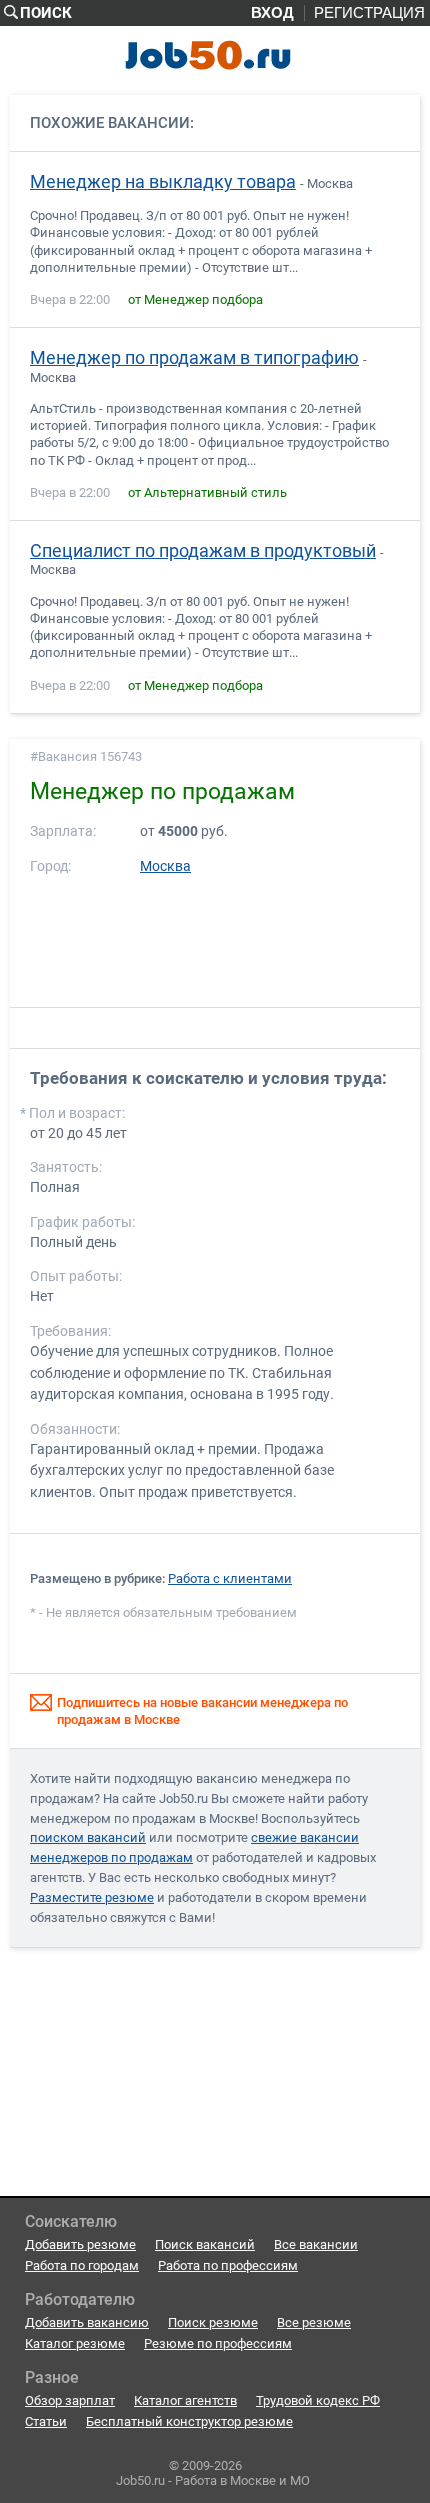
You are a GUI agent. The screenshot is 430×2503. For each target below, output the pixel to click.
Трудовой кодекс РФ (318, 2400)
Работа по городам (82, 2265)
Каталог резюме (75, 2343)
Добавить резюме (80, 2244)
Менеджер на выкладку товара (163, 182)
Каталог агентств (185, 2400)
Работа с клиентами (230, 1578)
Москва (165, 866)
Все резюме (314, 2322)
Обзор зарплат (70, 2400)
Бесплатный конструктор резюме (189, 2421)
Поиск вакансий (205, 2244)
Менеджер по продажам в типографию (194, 358)
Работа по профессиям (228, 2265)
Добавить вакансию (87, 2322)
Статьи (46, 2421)
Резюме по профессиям (218, 2343)
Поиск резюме (213, 2322)
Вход (272, 13)
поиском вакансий (88, 1837)
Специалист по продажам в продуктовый (203, 551)
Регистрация (369, 13)
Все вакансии (316, 2244)
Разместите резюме (92, 1897)
